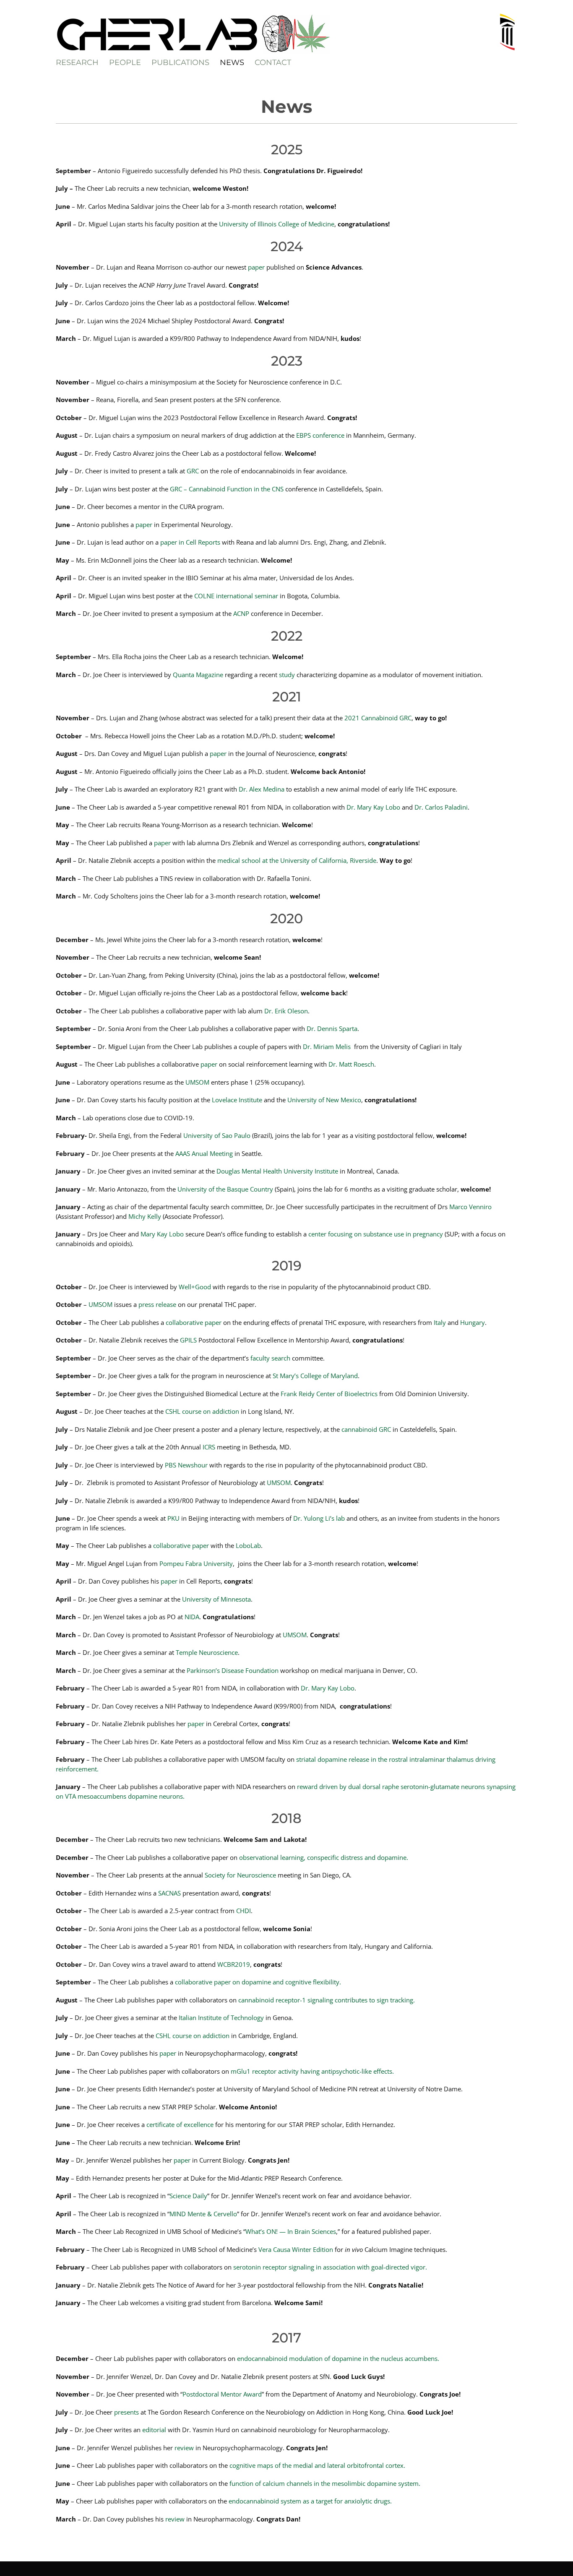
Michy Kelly (145, 1216)
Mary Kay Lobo (162, 1234)
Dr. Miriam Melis (327, 1046)
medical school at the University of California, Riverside (297, 860)
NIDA (192, 1617)
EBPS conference (320, 435)
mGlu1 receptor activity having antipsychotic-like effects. (312, 2071)
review (184, 2448)
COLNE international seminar (236, 596)
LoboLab (248, 1545)
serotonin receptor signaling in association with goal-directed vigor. (330, 2267)
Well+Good (196, 1287)
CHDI (244, 1911)
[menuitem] (82, 62)
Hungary (473, 1322)
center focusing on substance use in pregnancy (376, 1234)
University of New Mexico (324, 1100)
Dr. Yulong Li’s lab (319, 1518)
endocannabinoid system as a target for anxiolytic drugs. (310, 2501)
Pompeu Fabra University (196, 1563)
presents (126, 2412)
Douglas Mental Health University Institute (277, 1171)
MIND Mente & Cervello (203, 2214)
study (287, 675)
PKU (173, 1518)
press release (157, 1304)
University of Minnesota (216, 1599)
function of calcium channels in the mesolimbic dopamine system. (325, 2483)
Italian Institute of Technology (221, 2018)
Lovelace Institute (236, 1100)
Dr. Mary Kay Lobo (373, 807)
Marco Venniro (470, 1207)
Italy (440, 1322)
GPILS (188, 1340)
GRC (193, 471)
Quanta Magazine (198, 675)
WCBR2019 (234, 1964)
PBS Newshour (186, 1465)
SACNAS (169, 1893)
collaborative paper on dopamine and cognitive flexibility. (258, 1982)
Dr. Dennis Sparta (332, 1028)
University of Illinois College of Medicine (277, 224)
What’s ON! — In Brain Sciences (291, 2231)
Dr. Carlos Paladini (441, 807)
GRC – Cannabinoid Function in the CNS (227, 489)
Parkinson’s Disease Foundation (233, 1670)
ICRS (208, 1447)
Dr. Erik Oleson (286, 1011)
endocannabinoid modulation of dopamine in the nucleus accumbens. (338, 2358)
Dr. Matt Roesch (351, 1064)
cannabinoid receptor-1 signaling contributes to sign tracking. (327, 2000)
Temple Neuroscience (206, 1652)
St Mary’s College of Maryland (315, 1376)
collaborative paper (194, 1322)
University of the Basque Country (225, 1189)
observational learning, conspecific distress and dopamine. (324, 1857)
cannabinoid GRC (366, 1429)
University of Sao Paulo (217, 1135)
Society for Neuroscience (240, 1875)
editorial (154, 2430)
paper (256, 267)
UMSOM (197, 1082)
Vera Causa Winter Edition (296, 2249)
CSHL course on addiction (202, 1411)
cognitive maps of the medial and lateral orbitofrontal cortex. (317, 2465)
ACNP (241, 613)
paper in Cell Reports (190, 542)
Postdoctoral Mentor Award (222, 2394)
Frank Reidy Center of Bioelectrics (329, 1394)
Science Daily (188, 2196)
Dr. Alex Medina (262, 789)
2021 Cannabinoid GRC (378, 718)
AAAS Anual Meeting (204, 1153)
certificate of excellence (180, 2124)
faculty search (270, 1358)
